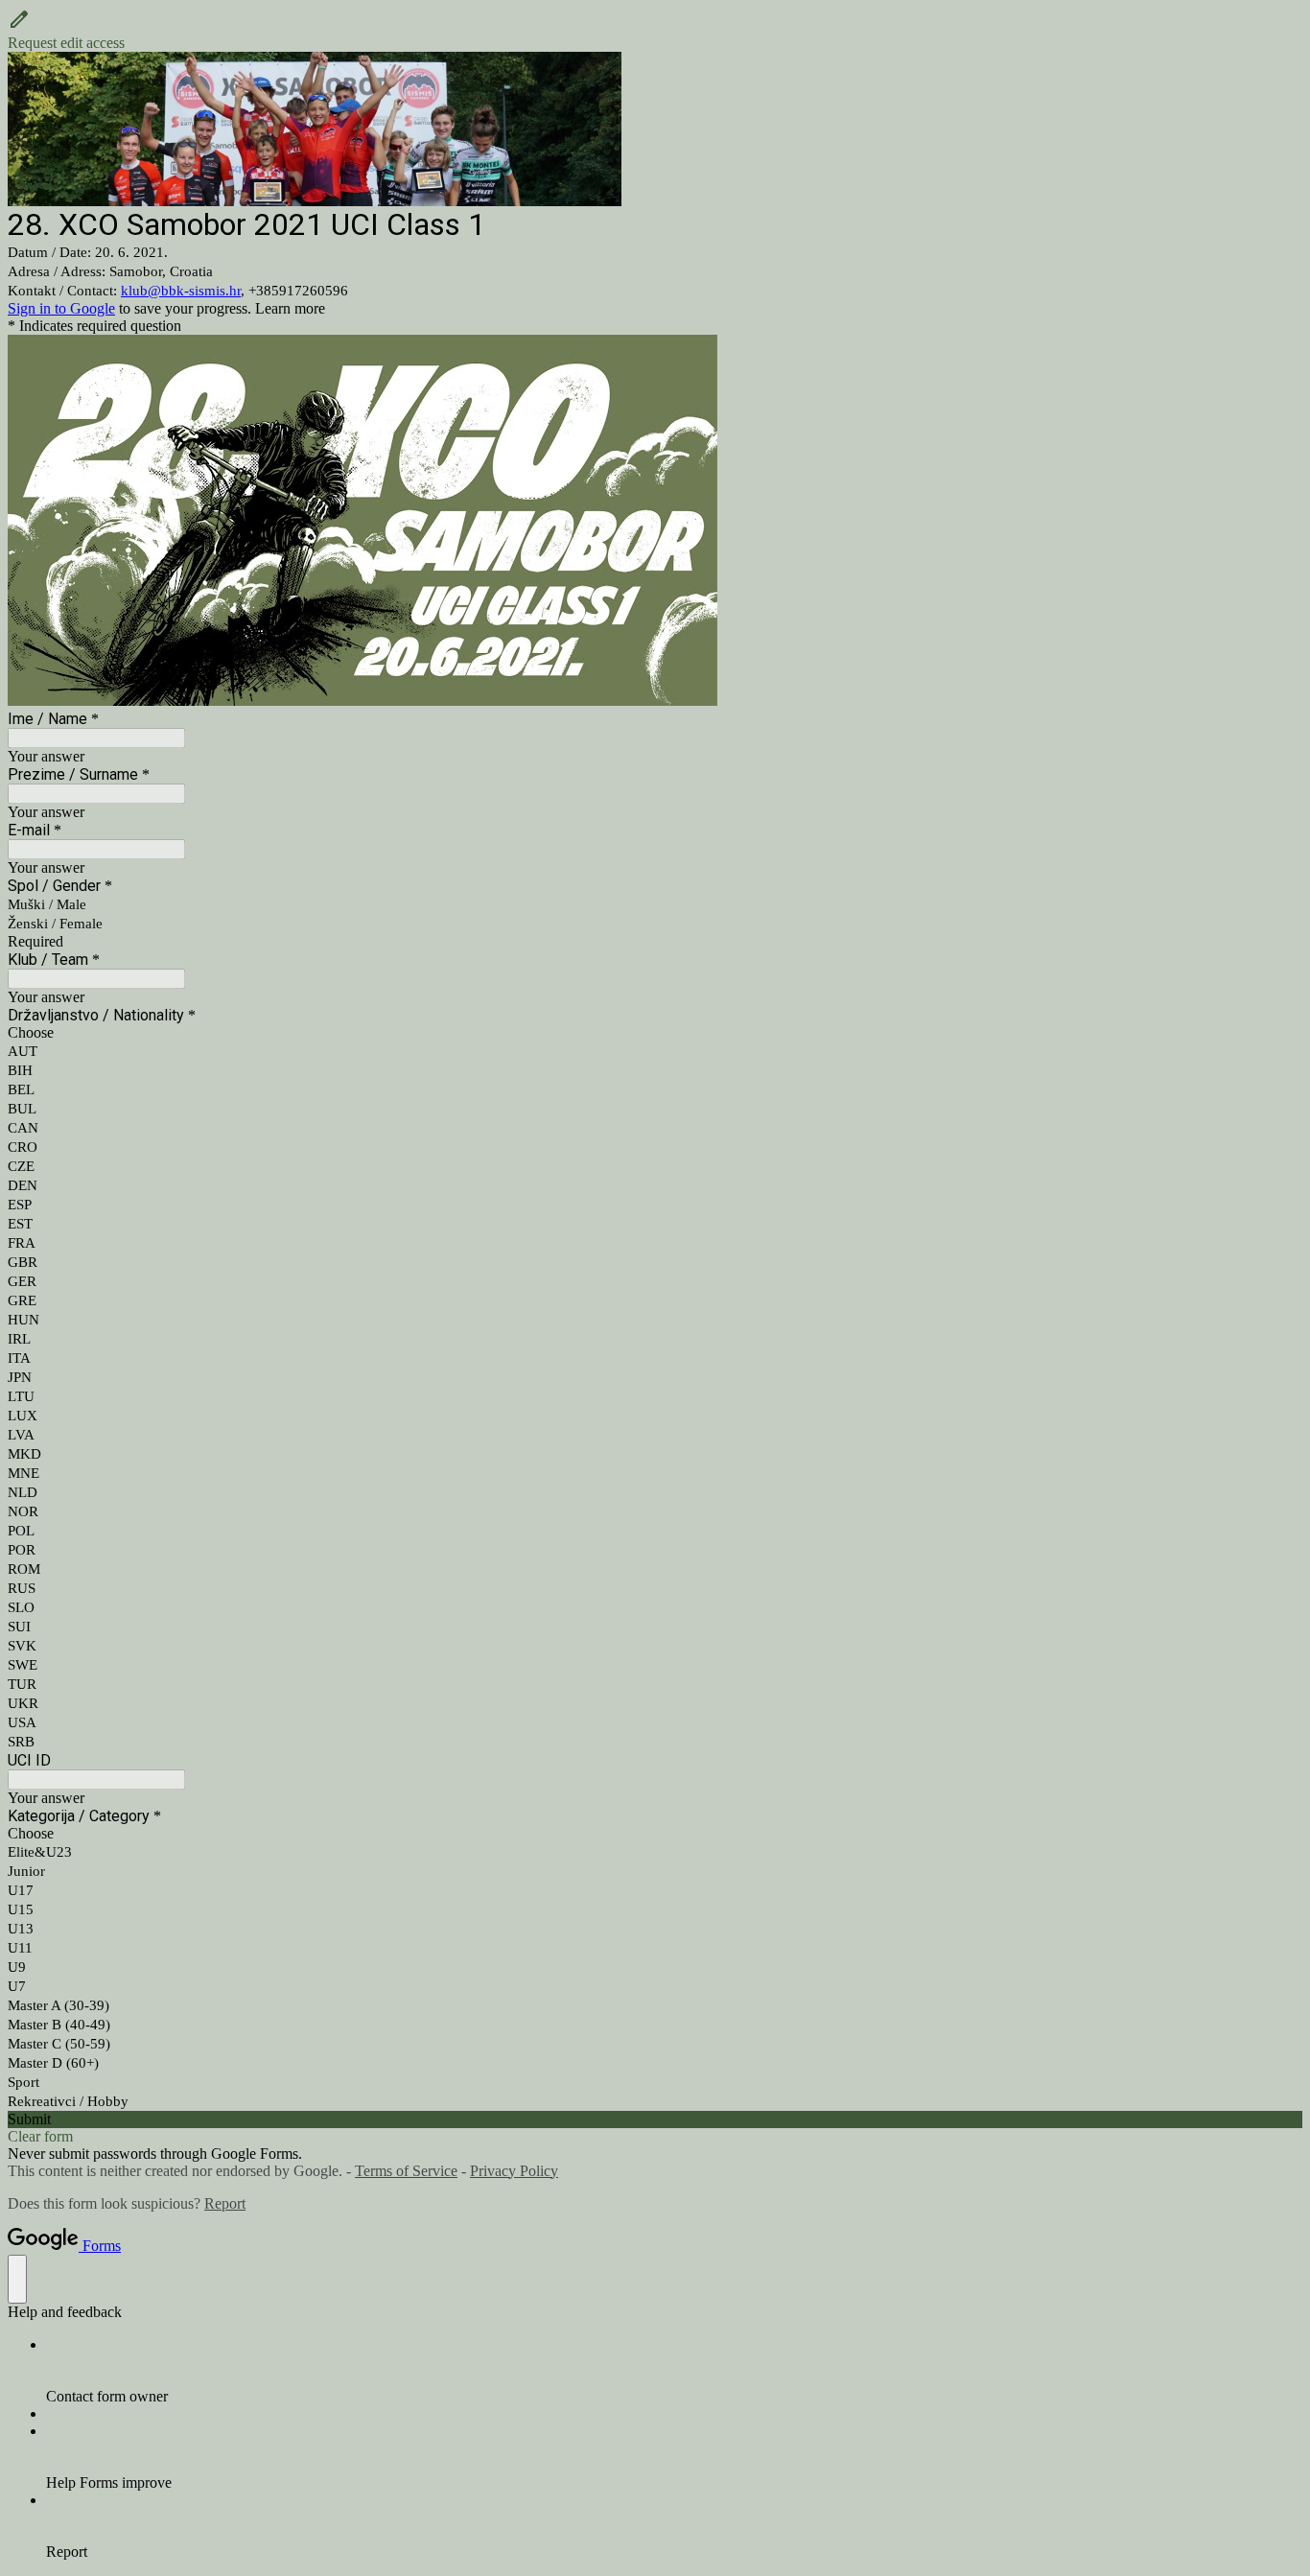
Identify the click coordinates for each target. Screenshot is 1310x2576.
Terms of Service (406, 2171)
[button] (655, 30)
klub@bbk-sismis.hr (181, 291)
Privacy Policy (514, 2171)
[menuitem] (674, 2371)
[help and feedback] (17, 2279)
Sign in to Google (61, 308)
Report (225, 2203)
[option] (655, 1033)
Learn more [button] (290, 308)
